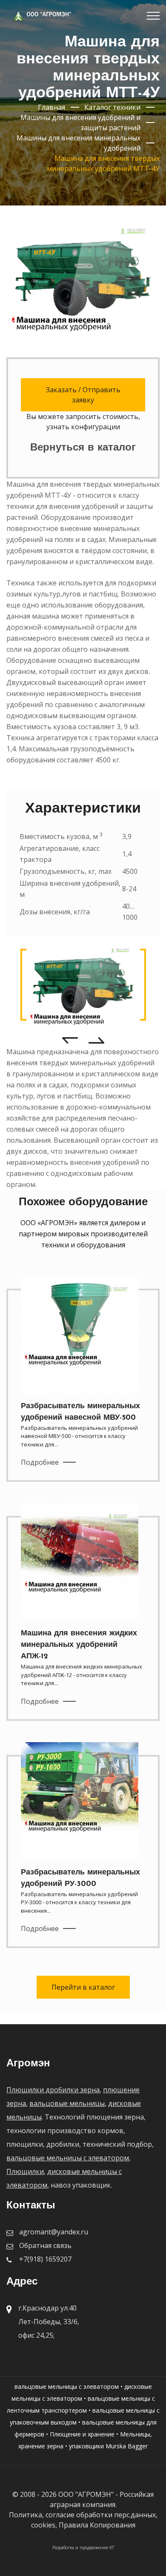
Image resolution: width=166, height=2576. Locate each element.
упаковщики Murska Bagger (108, 2446)
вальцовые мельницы (67, 2103)
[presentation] (70, 1040)
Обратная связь (45, 2245)
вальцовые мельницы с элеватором (68, 2158)
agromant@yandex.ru (54, 2232)
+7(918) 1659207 (45, 2259)
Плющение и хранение (82, 2434)
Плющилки (25, 2171)
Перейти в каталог (83, 1987)
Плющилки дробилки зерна (53, 2090)
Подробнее (40, 1462)
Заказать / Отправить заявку (83, 395)
